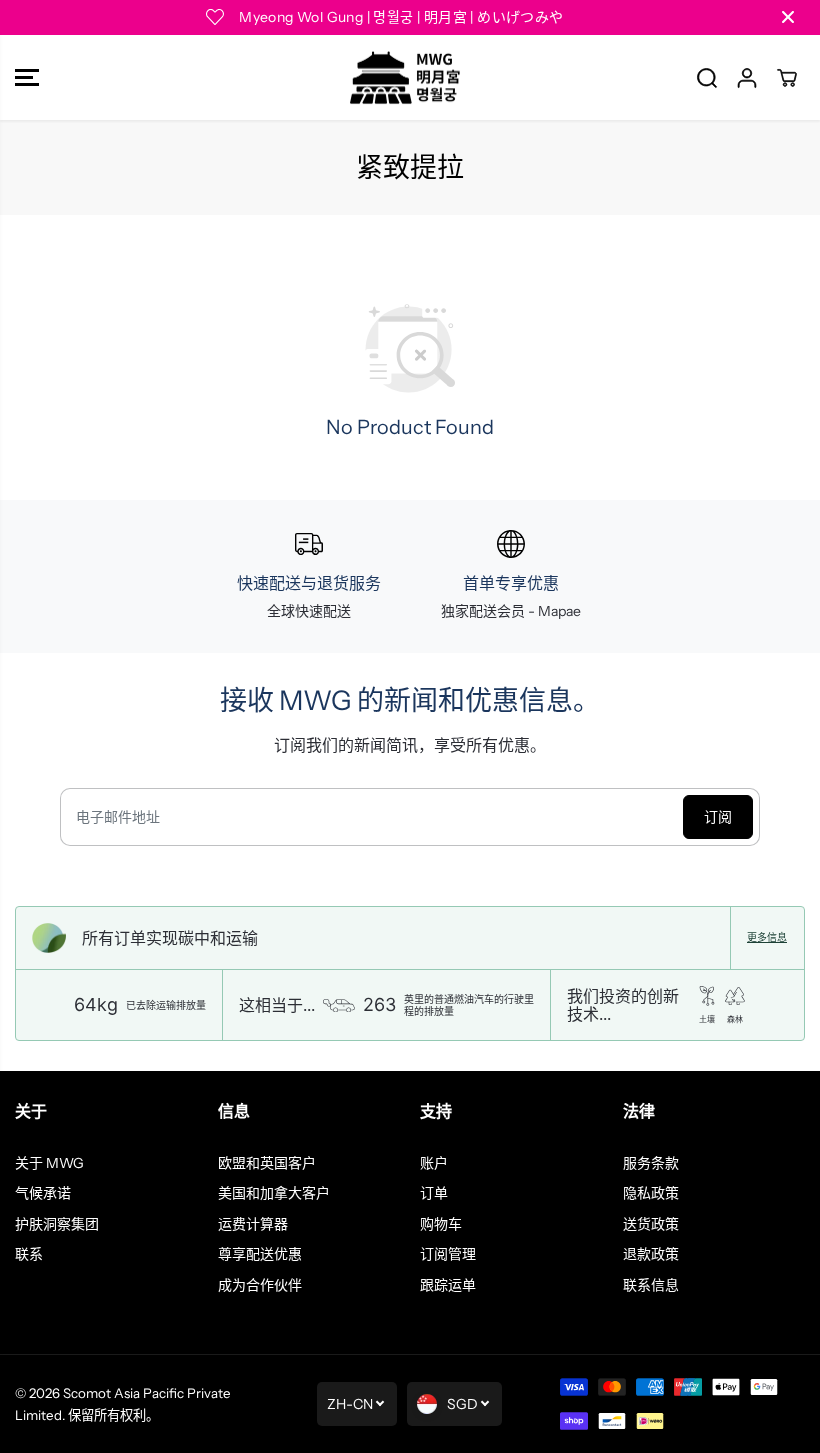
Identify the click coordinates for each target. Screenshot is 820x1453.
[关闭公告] (788, 17)
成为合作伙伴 (260, 1285)
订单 (434, 1193)
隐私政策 (651, 1193)
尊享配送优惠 (260, 1254)
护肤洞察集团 (57, 1224)
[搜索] (707, 78)
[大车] (787, 78)
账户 (434, 1163)
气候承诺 (43, 1193)
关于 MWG (49, 1163)
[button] (27, 78)
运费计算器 (253, 1224)
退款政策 (651, 1254)
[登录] (747, 78)
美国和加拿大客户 (274, 1193)
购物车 (441, 1224)
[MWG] (405, 78)
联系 (29, 1254)
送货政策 (651, 1224)
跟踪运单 (448, 1285)
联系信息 (651, 1285)
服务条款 (651, 1163)
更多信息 (767, 938)
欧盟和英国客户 (267, 1163)
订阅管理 (448, 1254)
